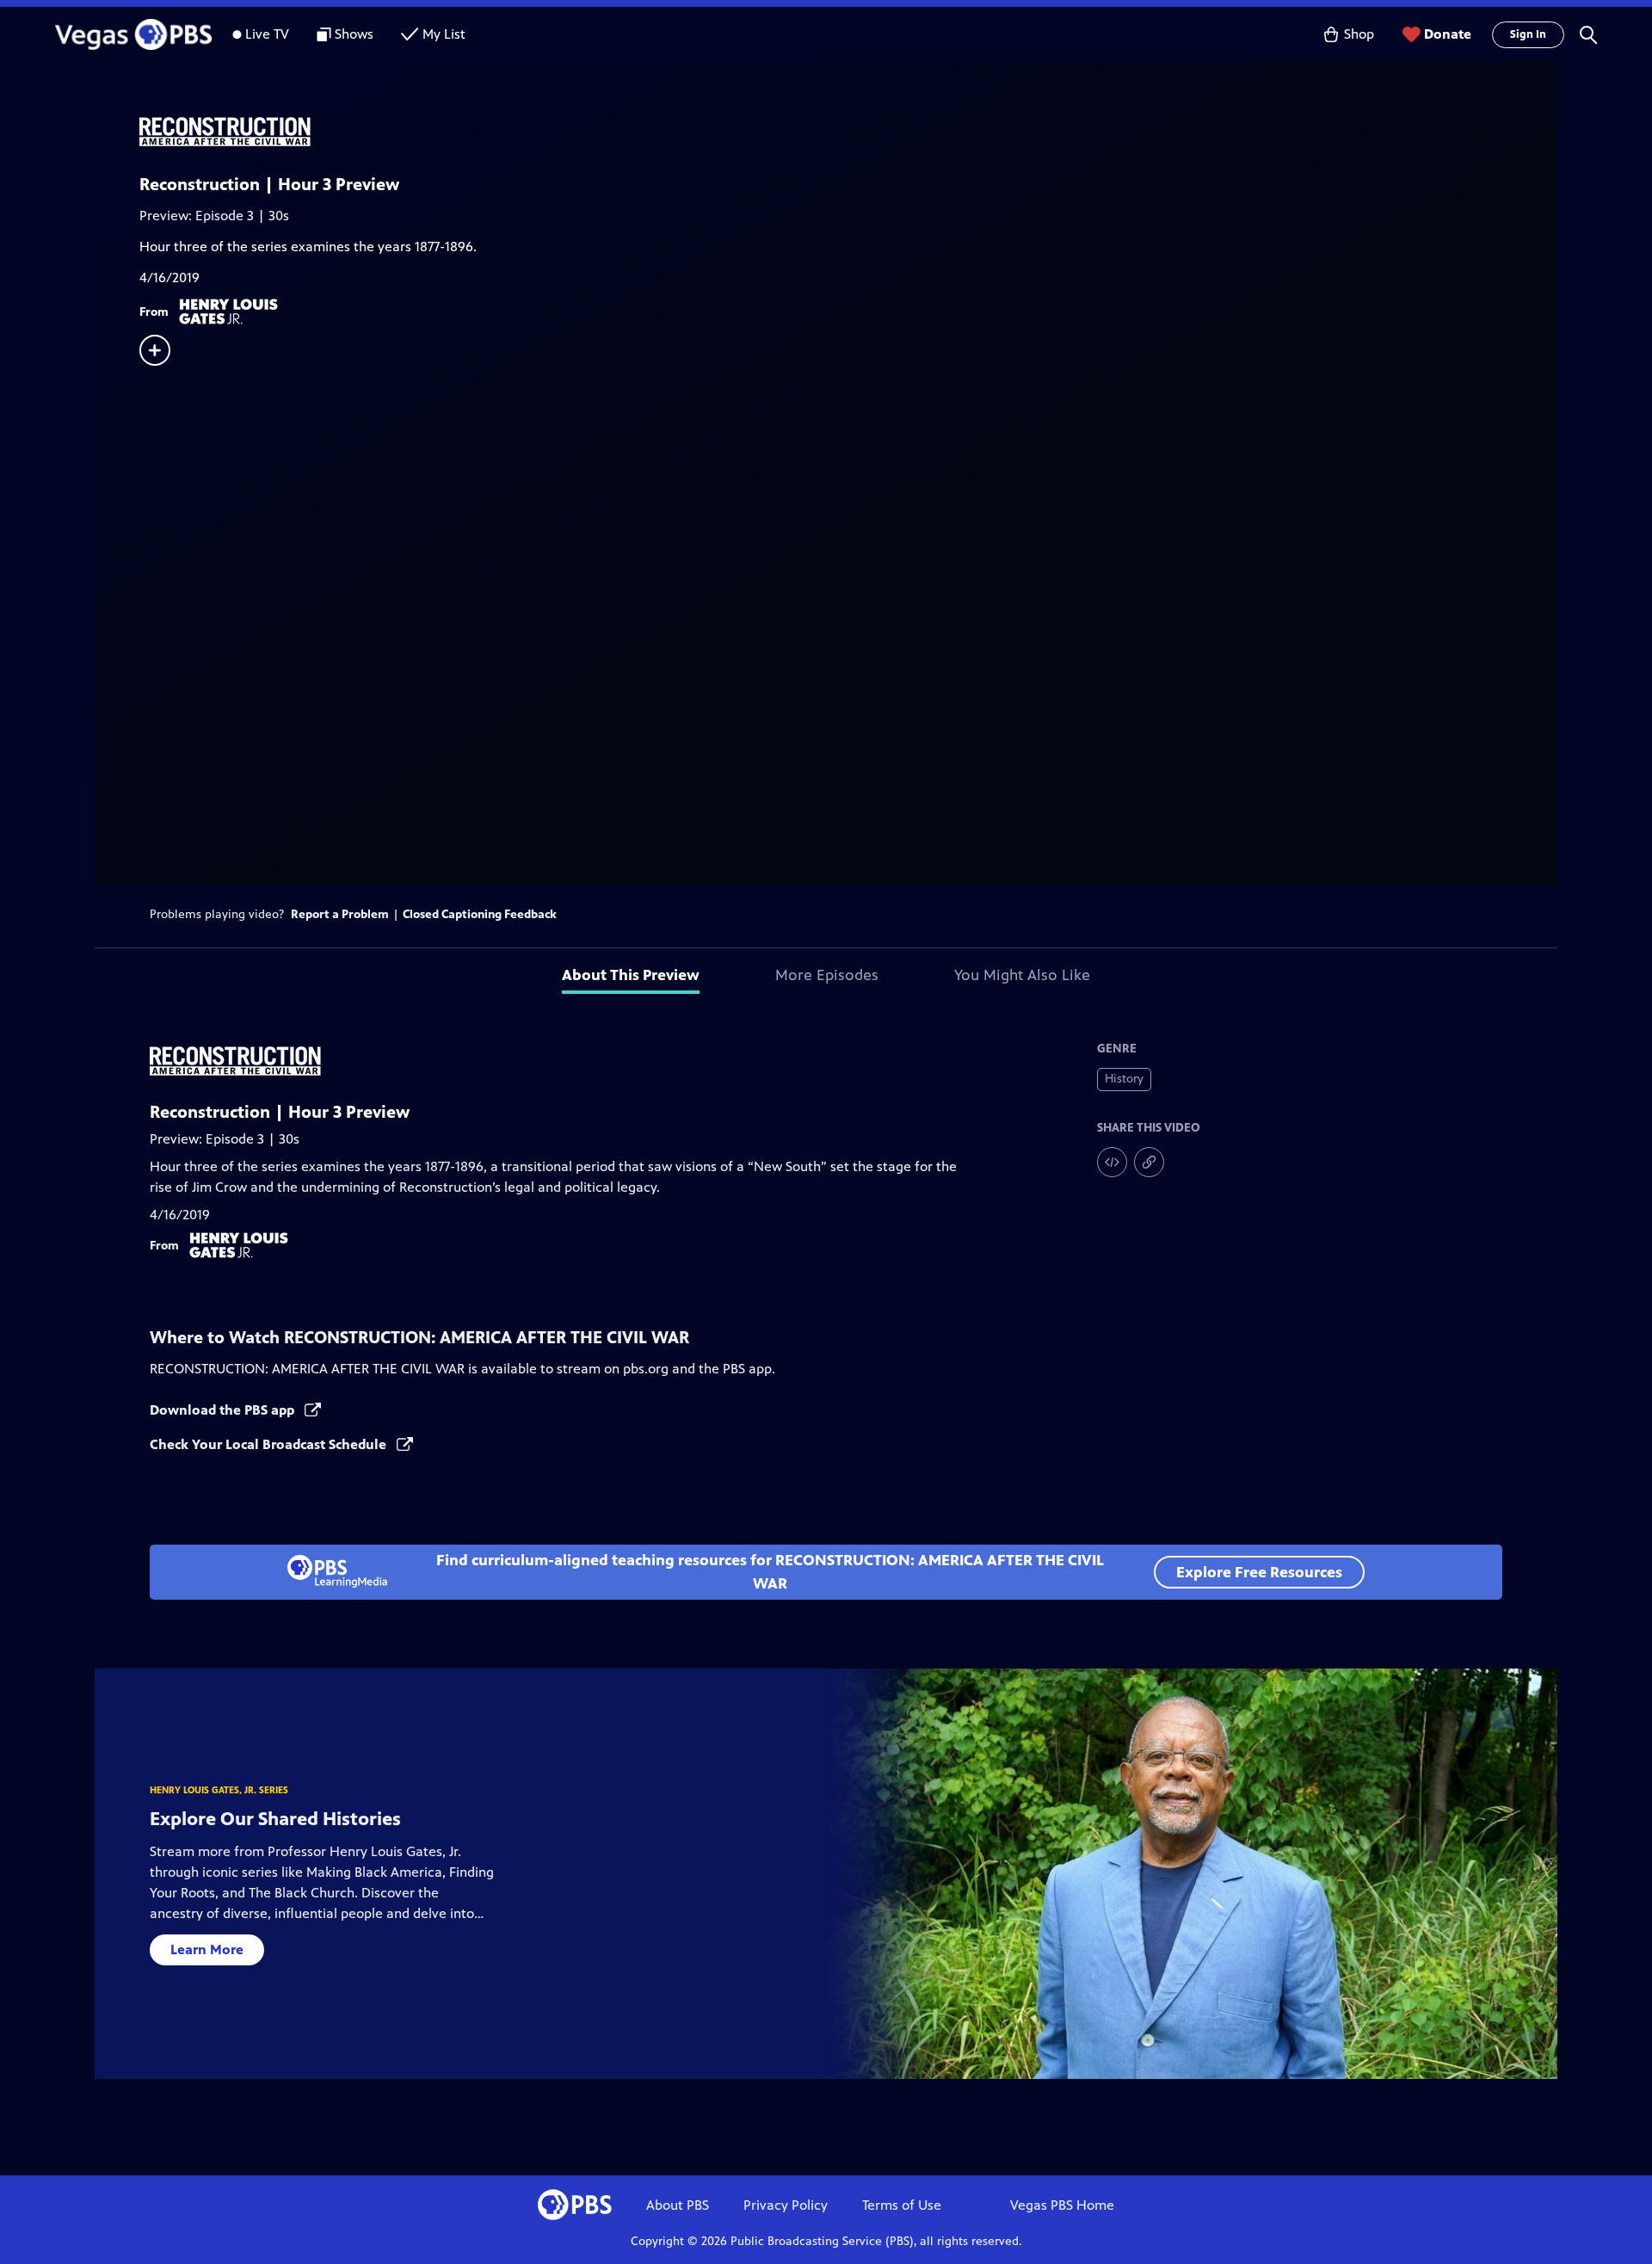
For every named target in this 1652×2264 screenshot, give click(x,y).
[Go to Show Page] (848, 132)
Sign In (1528, 34)
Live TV (267, 34)
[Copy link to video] (1149, 1162)
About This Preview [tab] (631, 975)
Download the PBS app (224, 1410)
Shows (354, 34)
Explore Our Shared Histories (275, 1819)
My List (444, 34)
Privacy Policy (786, 2205)
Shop (1359, 34)
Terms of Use (902, 2205)
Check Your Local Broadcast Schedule (270, 1444)
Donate (1448, 34)
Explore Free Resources (1259, 1572)
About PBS (678, 2205)
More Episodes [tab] (827, 975)
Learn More (207, 1949)
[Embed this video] (1112, 1162)
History (1124, 1079)
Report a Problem (340, 914)
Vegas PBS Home (1062, 2205)
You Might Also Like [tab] (1022, 975)
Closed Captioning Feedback (480, 914)
